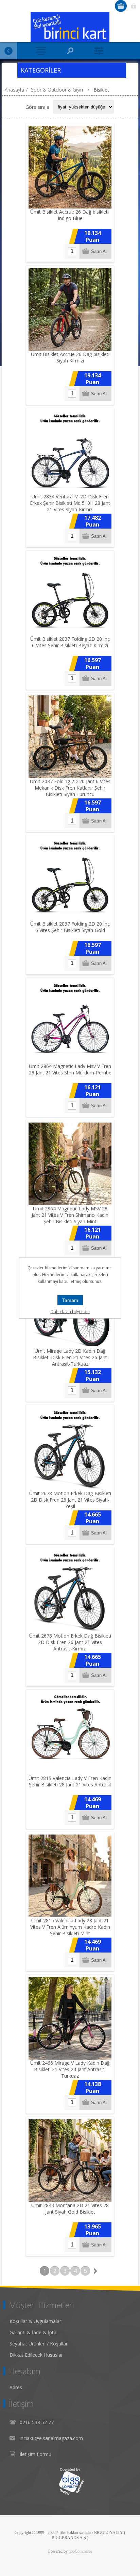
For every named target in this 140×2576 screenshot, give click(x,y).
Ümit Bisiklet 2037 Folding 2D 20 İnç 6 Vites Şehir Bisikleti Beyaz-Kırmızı (70, 642)
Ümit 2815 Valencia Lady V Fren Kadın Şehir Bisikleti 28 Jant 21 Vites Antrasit (70, 1781)
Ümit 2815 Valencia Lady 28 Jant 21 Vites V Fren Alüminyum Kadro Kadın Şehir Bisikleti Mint (70, 1927)
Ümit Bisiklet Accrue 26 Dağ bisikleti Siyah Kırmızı (70, 357)
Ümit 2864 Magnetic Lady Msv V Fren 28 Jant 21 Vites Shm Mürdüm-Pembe (70, 1069)
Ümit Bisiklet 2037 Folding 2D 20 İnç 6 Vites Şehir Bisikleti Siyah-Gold (70, 927)
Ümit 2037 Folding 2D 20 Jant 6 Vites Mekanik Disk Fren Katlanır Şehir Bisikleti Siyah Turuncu (70, 788)
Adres (16, 2387)
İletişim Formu (36, 2454)
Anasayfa (14, 90)
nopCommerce (80, 2551)
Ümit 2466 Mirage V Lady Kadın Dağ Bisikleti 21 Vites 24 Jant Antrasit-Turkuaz (70, 2069)
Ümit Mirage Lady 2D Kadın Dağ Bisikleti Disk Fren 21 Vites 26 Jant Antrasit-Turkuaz (70, 1357)
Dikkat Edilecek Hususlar (36, 2355)
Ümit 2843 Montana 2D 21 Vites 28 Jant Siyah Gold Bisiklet (70, 2208)
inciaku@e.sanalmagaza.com (51, 2438)
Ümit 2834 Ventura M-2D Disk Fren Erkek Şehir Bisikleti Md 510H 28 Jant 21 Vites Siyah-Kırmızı (70, 503)
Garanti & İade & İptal (33, 2332)
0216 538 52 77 (37, 2422)
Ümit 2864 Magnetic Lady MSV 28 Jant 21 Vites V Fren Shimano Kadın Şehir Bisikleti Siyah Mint (70, 1215)
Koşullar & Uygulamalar (35, 2321)
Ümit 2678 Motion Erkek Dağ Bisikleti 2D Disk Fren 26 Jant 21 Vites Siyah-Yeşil (70, 1500)
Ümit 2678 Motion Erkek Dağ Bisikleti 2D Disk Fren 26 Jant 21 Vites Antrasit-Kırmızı (70, 1642)
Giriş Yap (133, 6)
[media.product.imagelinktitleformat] (70, 167)
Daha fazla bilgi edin (70, 1312)
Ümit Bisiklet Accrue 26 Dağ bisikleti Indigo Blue (70, 215)
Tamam (70, 1300)
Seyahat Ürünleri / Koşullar (39, 2344)
